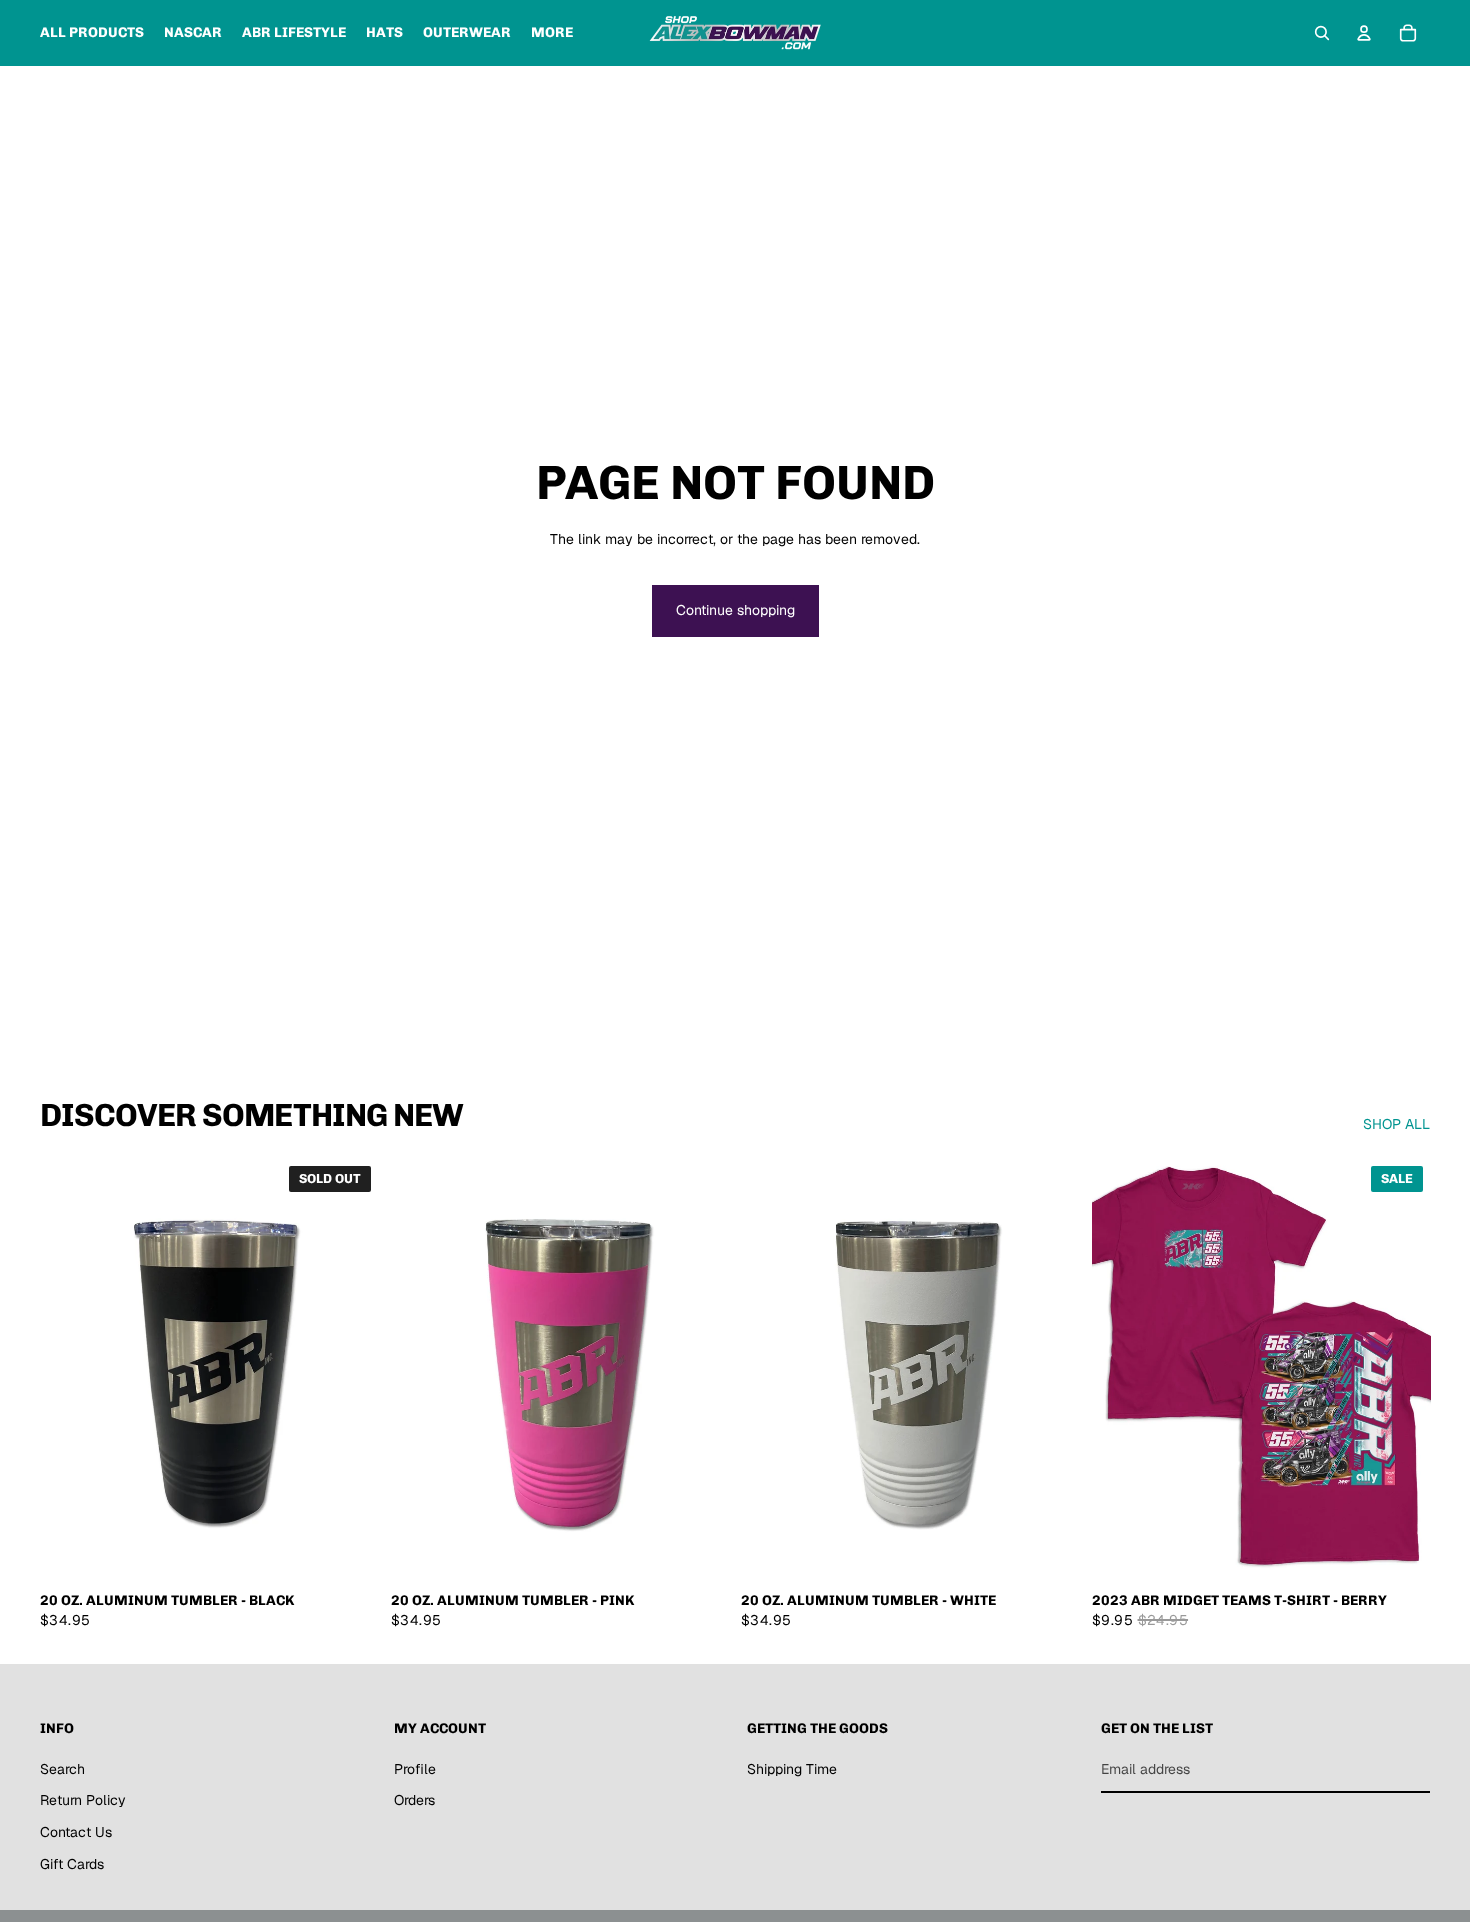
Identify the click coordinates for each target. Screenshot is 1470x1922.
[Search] (1322, 33)
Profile (415, 1769)
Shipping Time (792, 1769)
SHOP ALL (1396, 1124)
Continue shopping (735, 610)
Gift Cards (72, 1864)
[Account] (1364, 33)
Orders (414, 1800)
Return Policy (83, 1800)
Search (62, 1769)
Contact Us (76, 1832)
